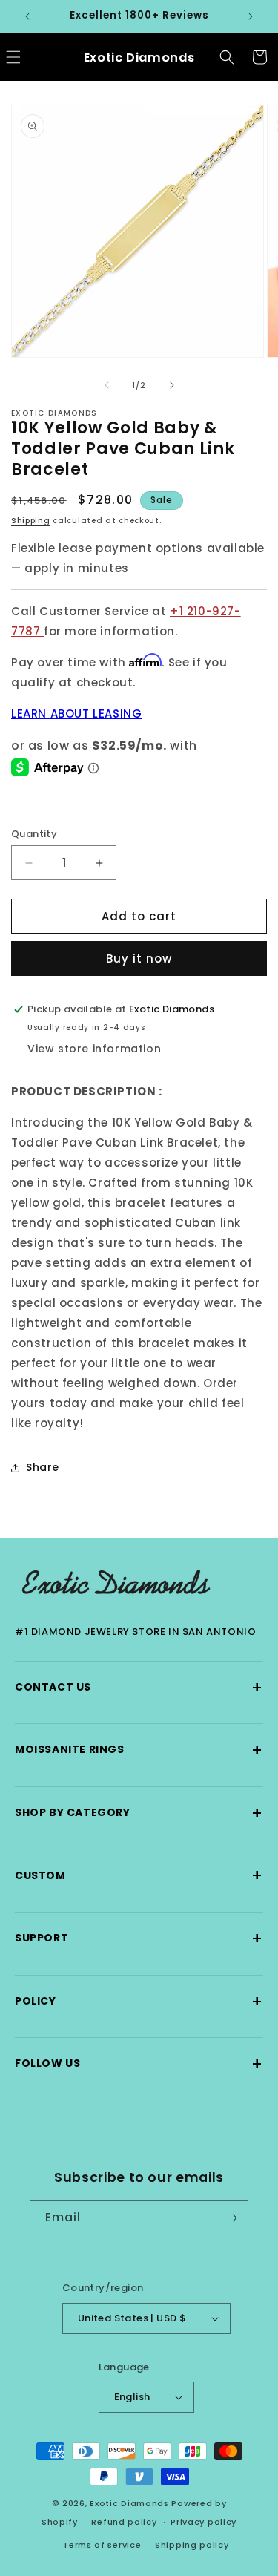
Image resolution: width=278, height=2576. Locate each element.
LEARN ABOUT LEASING (76, 714)
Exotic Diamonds (129, 2503)
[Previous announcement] (27, 16)
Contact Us (139, 1687)
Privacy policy (203, 2522)
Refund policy (124, 2522)
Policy (139, 2001)
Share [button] (43, 1467)
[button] (227, 57)
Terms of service (102, 2545)
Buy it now (139, 958)
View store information (94, 1049)
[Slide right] (172, 385)
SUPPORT (139, 1938)
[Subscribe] (231, 2218)
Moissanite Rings (139, 1750)
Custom (139, 1875)
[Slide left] (107, 385)
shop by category (139, 1813)
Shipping (31, 521)
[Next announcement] (251, 16)
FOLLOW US (139, 2064)
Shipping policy (192, 2545)
